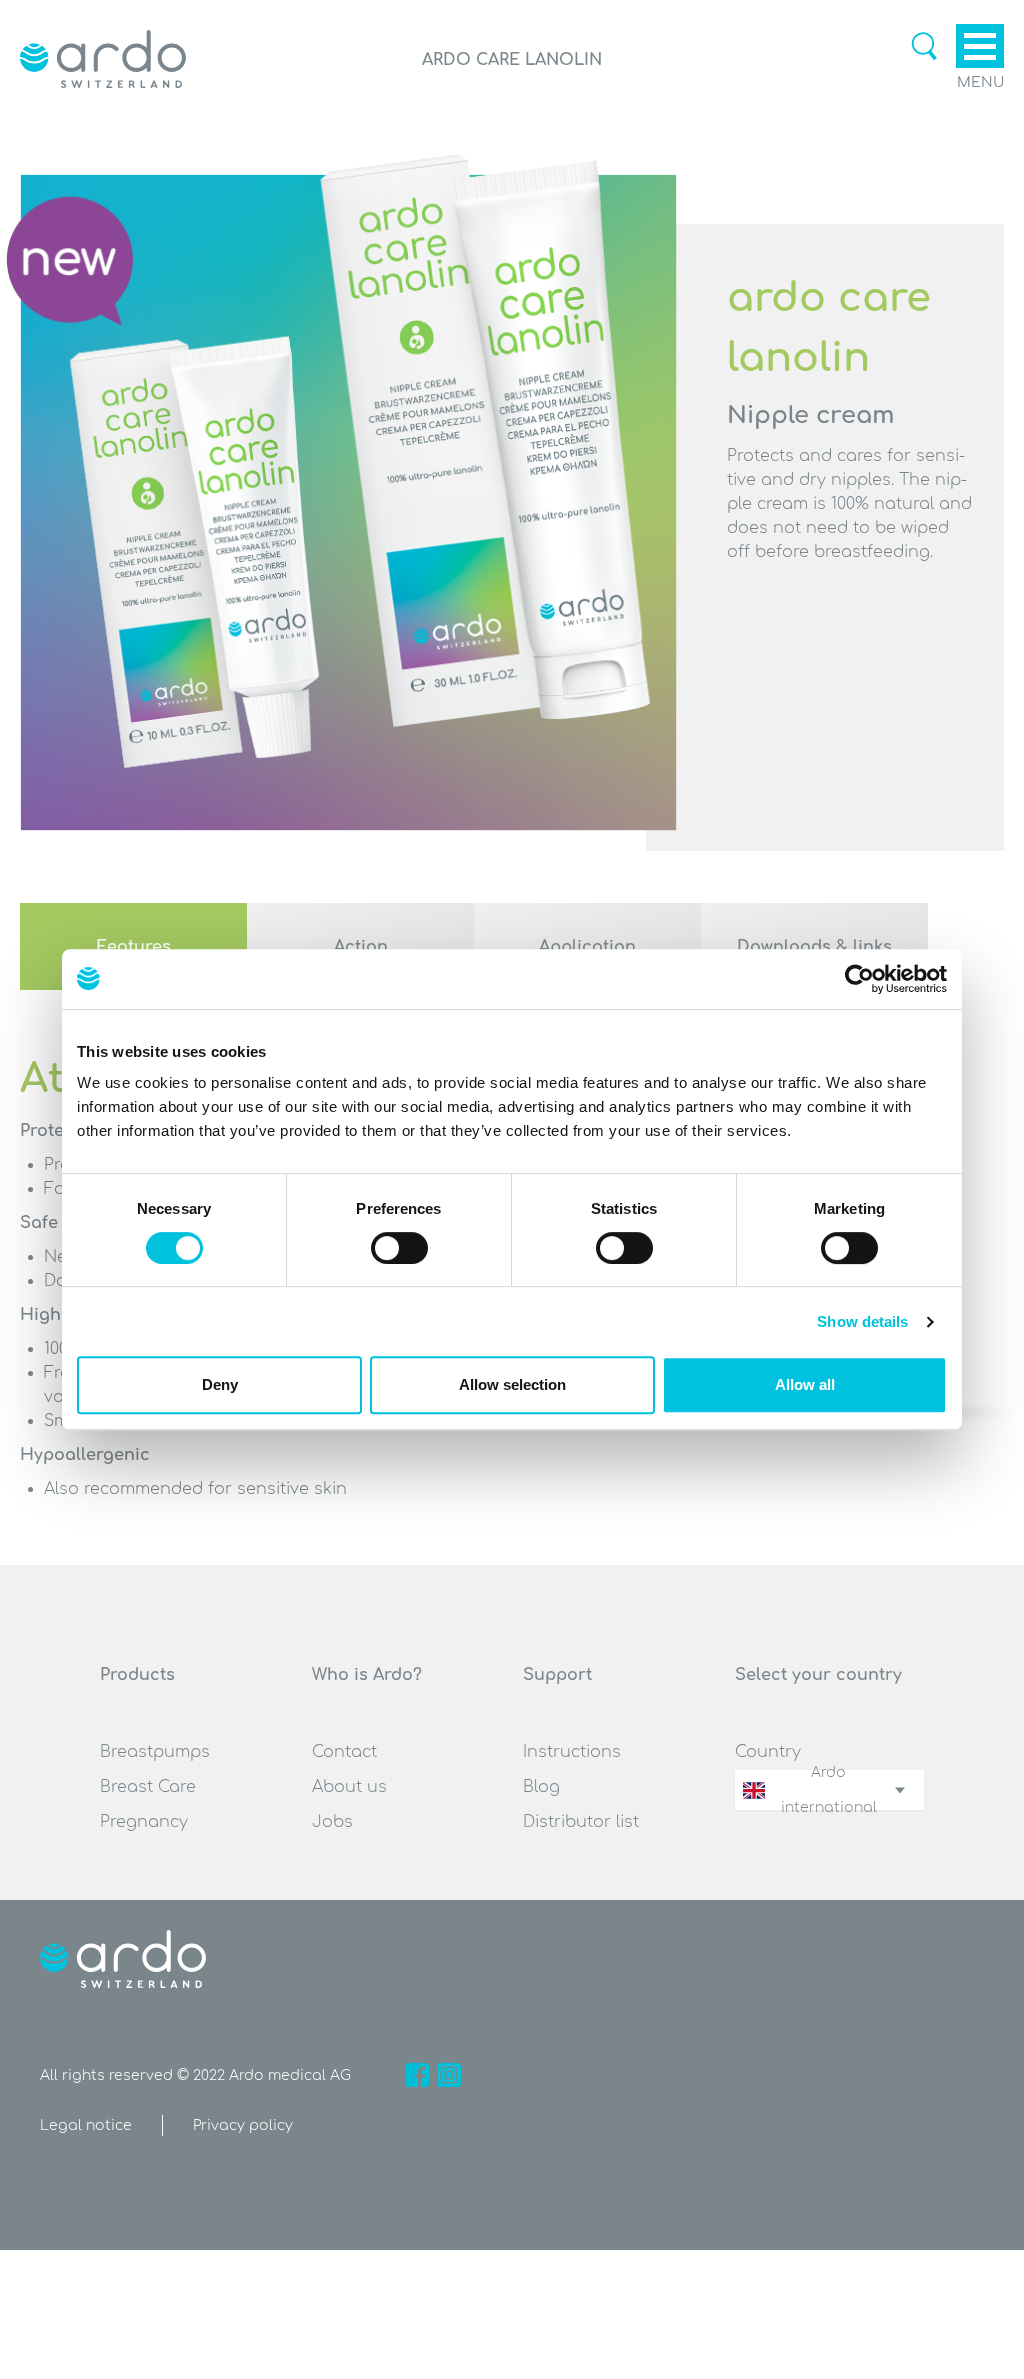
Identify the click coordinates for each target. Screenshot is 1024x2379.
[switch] (399, 1248)
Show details (862, 1321)
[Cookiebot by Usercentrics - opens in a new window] (859, 979)
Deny (220, 1384)
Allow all (805, 1384)
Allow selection (512, 1384)
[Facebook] (417, 2075)
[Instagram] (449, 2075)
